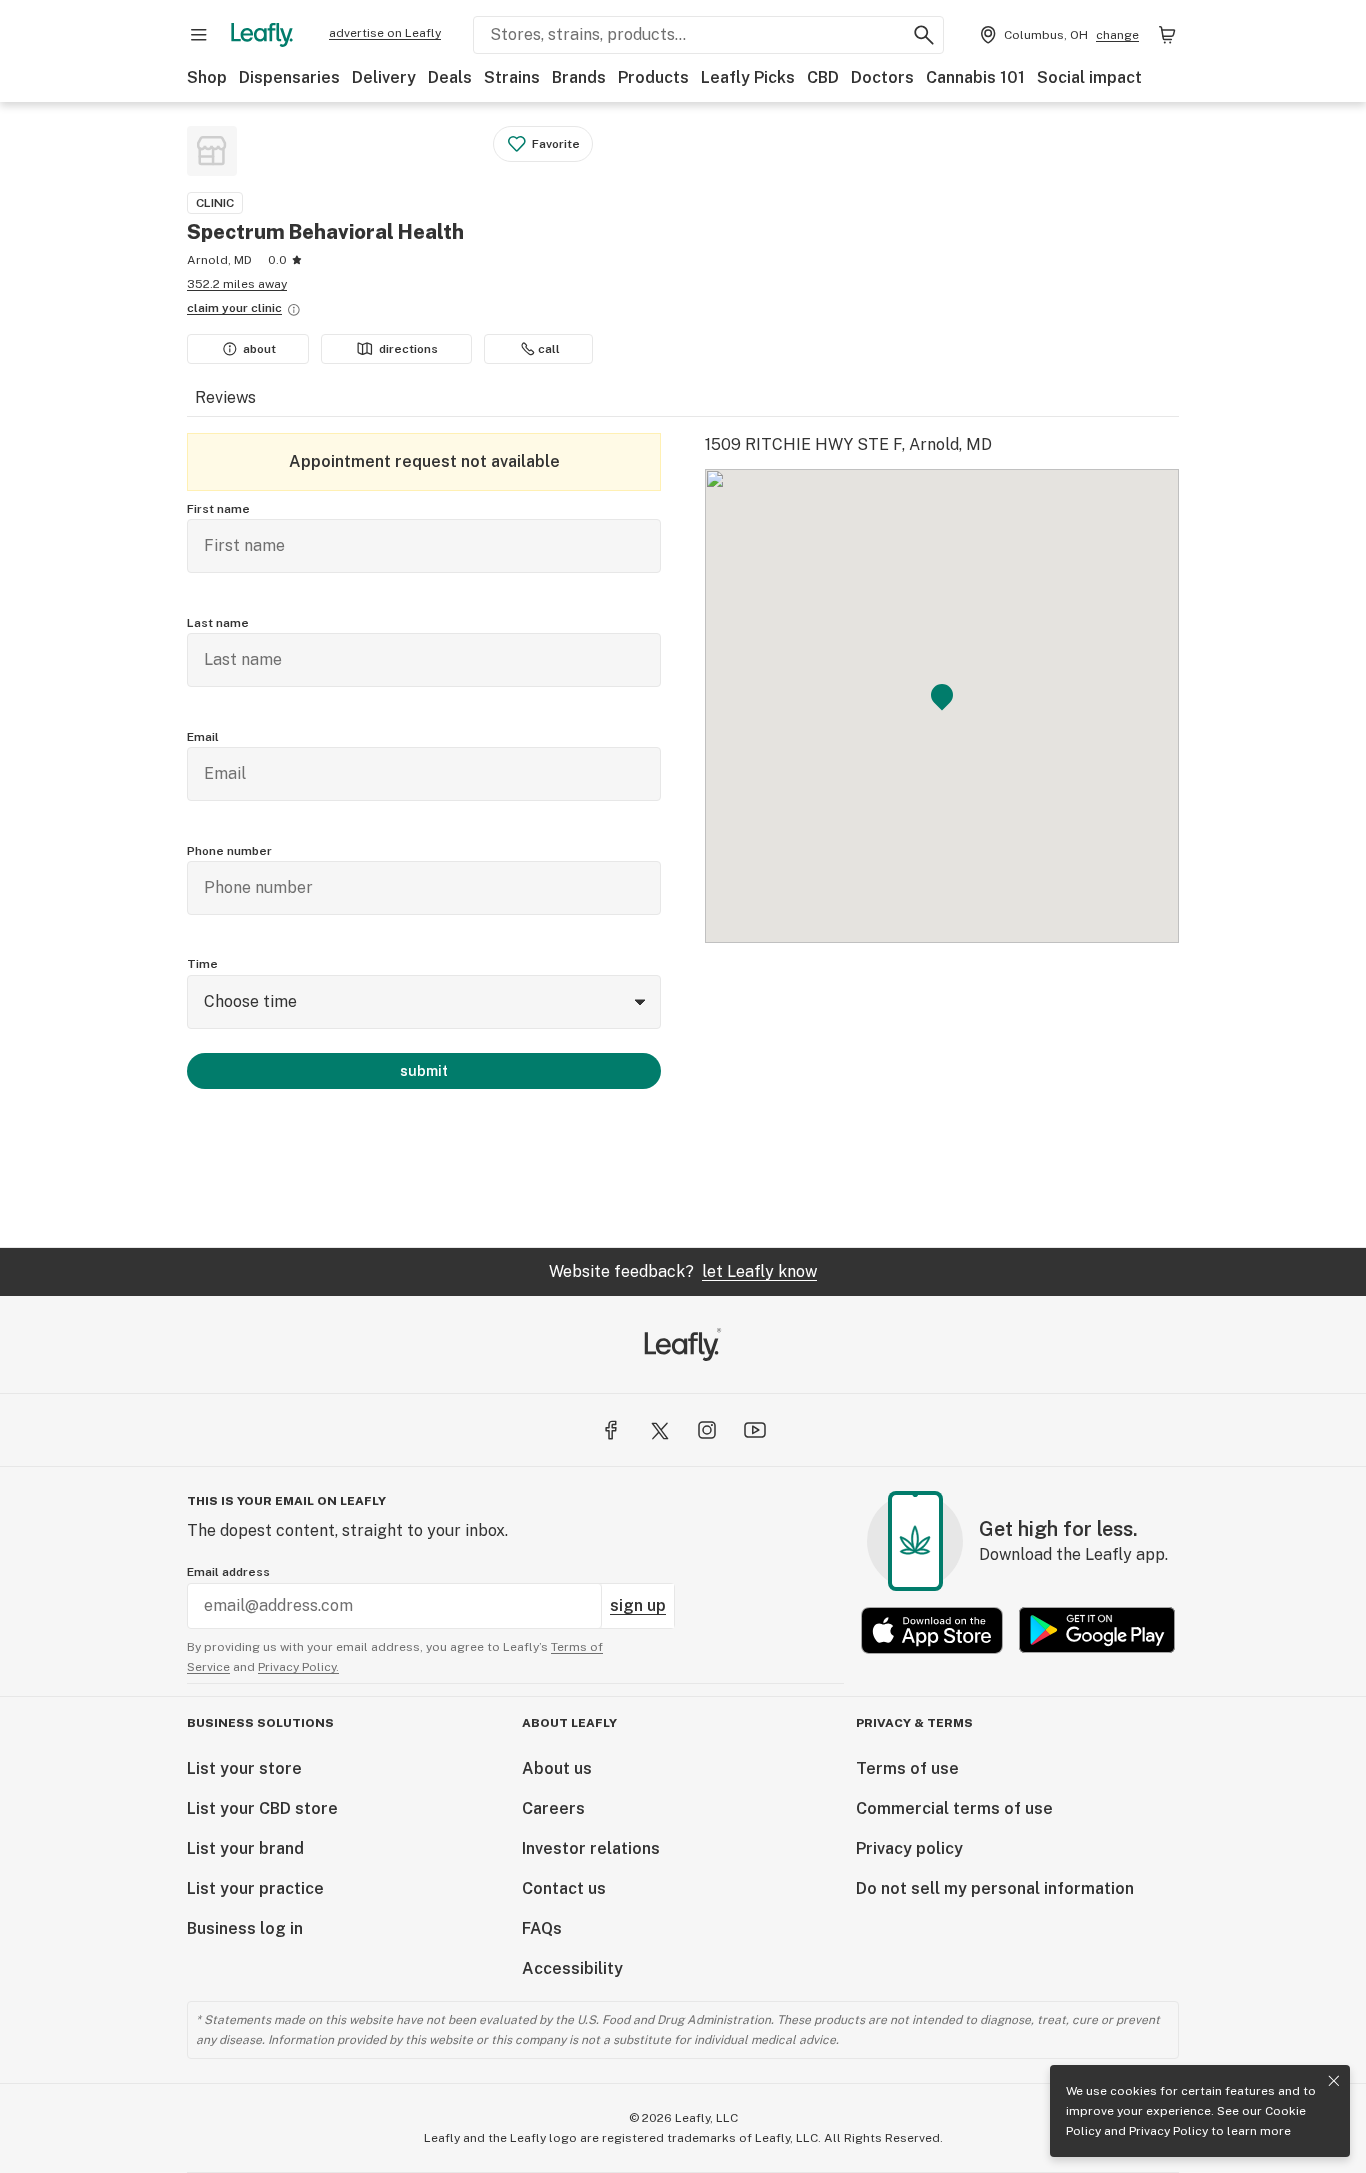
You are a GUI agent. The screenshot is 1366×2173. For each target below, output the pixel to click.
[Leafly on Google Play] (1097, 1630)
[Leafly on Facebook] (611, 1430)
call (549, 349)
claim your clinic (234, 308)
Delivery (384, 77)
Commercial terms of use (954, 1808)
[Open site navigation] (199, 35)
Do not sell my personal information (995, 1888)
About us (557, 1768)
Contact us (564, 1888)
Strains (512, 77)
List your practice (255, 1888)
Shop (207, 77)
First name (218, 509)
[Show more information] (294, 310)
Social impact (1089, 77)
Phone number (229, 851)
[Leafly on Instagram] (707, 1430)
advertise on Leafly (385, 33)
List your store (244, 1768)
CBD (823, 77)
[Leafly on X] (659, 1430)
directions (408, 349)
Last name (218, 623)
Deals (450, 77)
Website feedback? (683, 1271)
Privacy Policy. (298, 1667)
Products (653, 77)
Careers (553, 1808)
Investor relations (591, 1848)
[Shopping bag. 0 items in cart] (1167, 35)
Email (203, 737)
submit (424, 1071)
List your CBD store (262, 1808)
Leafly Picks (748, 77)
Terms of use (907, 1768)
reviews (225, 397)
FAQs (542, 1928)
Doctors (882, 77)
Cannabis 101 (975, 77)
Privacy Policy (1168, 2131)
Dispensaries (289, 77)
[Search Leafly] (924, 35)
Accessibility (572, 1968)
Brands (579, 77)
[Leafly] (262, 35)
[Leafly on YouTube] (755, 1430)
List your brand (245, 1848)
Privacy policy (909, 1848)
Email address (228, 1572)
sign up (638, 1605)
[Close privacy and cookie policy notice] (1334, 2081)
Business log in (245, 1928)
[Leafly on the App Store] (932, 1630)
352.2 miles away (237, 284)
